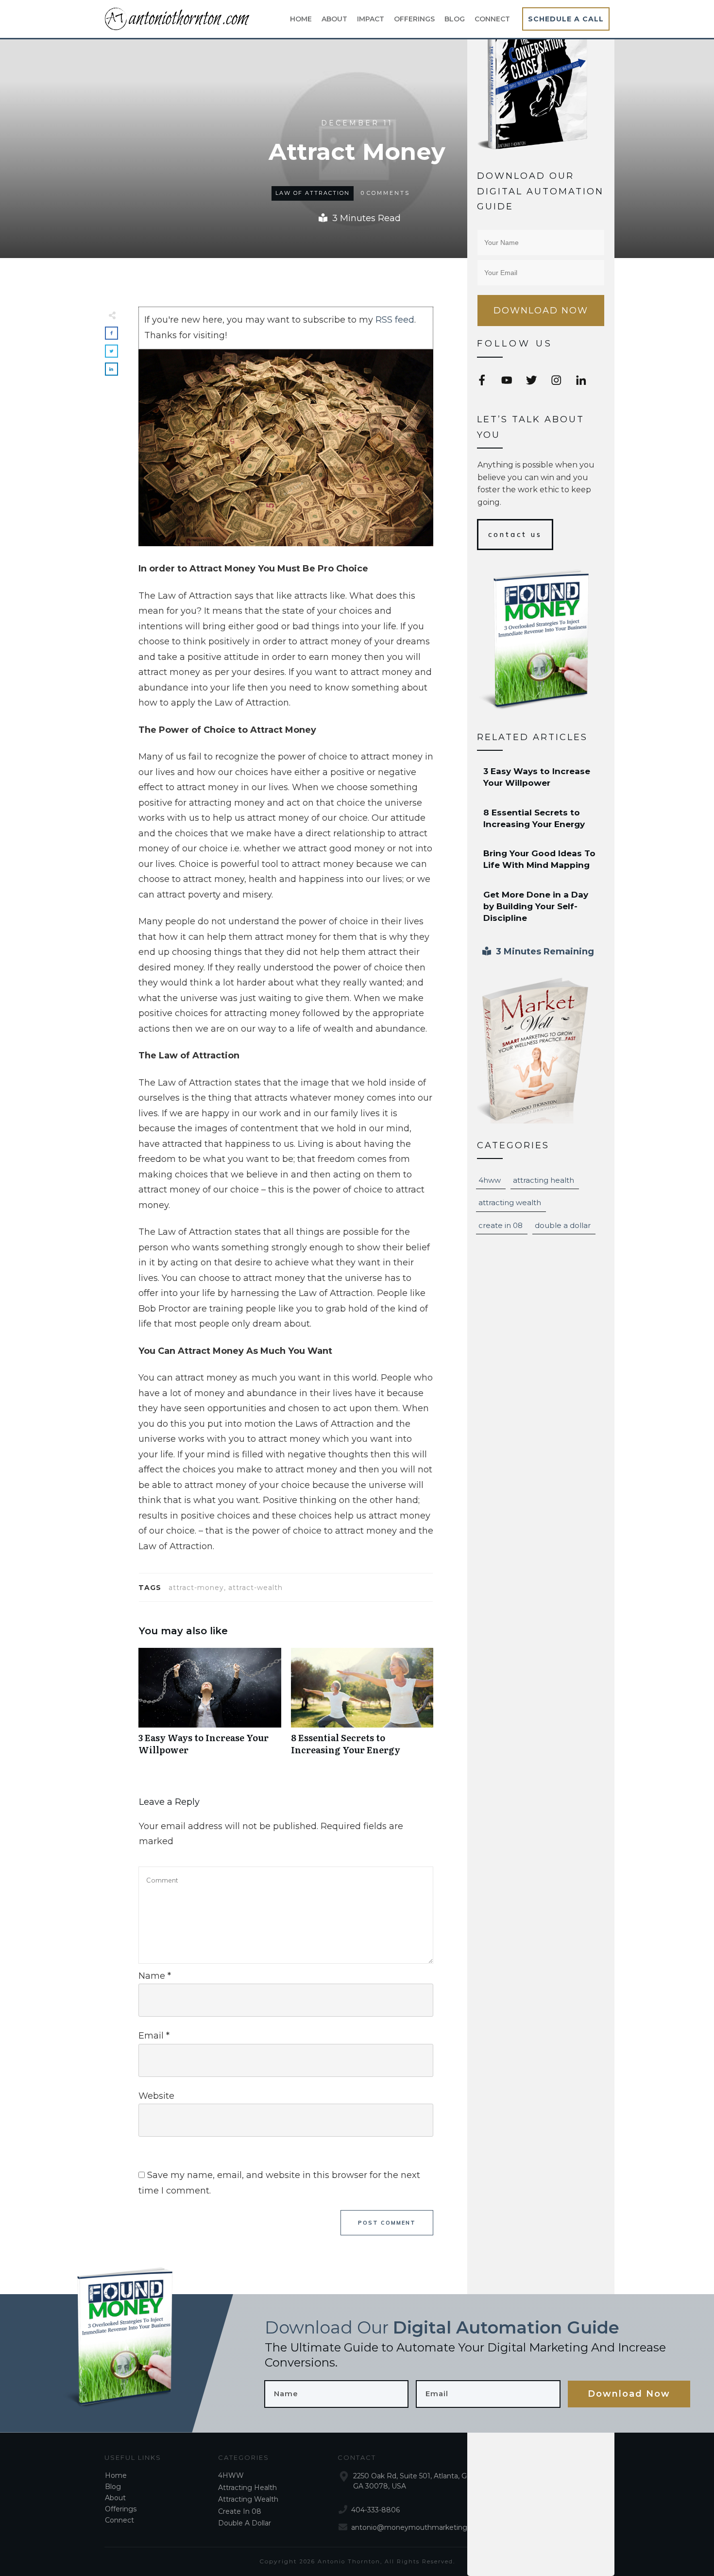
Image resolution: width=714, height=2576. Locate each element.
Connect (119, 2520)
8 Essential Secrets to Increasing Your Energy (362, 1707)
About (115, 2498)
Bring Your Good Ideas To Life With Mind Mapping (541, 860)
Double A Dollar (563, 1225)
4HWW (490, 1180)
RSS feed (395, 320)
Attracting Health (544, 1180)
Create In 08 (501, 1225)
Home (116, 2475)
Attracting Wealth (510, 1202)
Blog (113, 2487)
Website (156, 2096)
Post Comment (387, 2223)
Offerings (121, 2509)
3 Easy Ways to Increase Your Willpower (210, 1707)
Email (154, 2036)
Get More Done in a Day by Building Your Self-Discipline (541, 907)
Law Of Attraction (313, 193)
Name (155, 1976)
